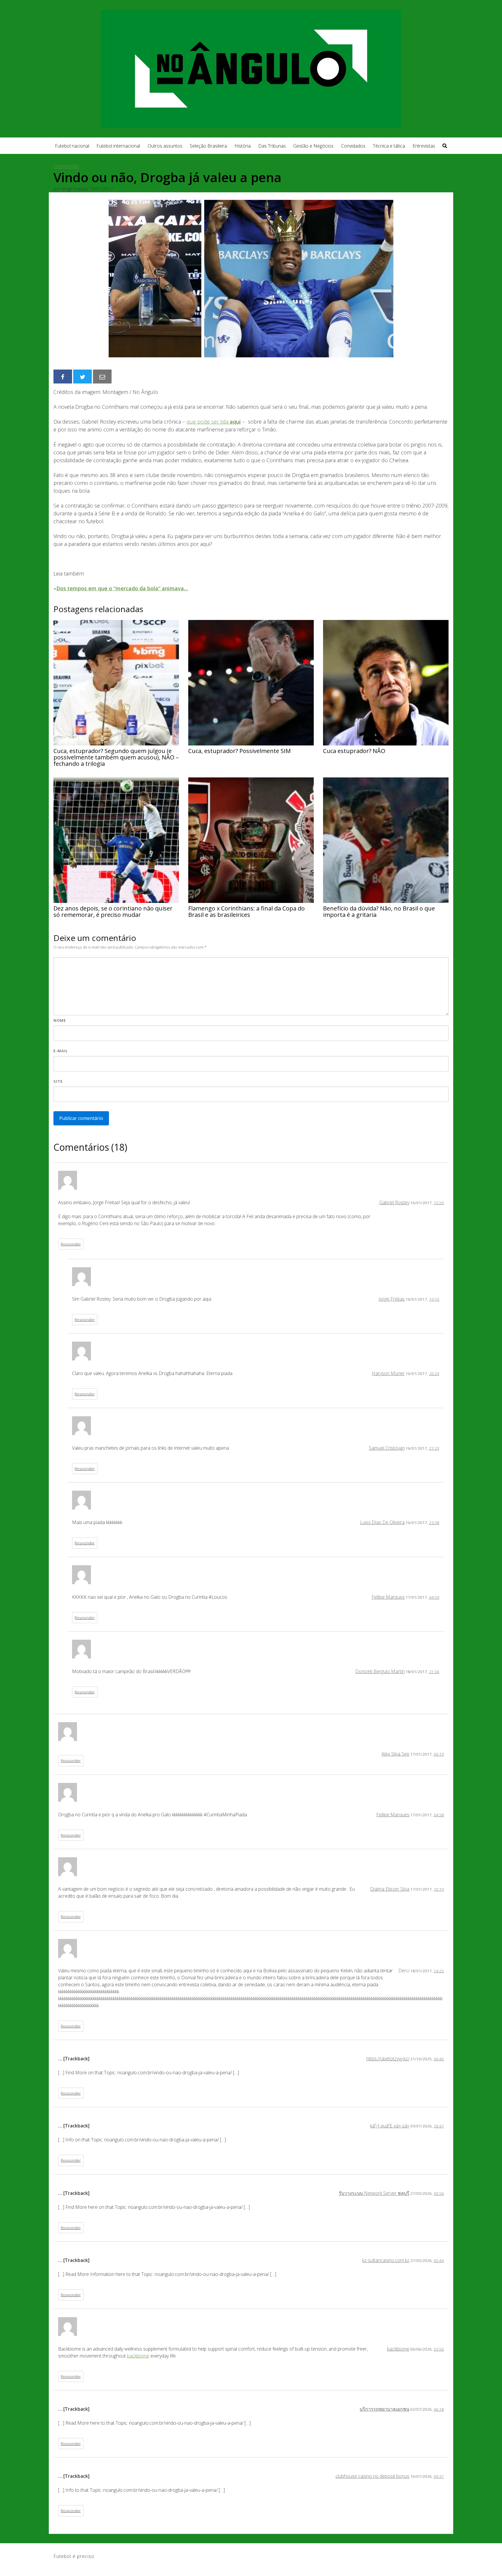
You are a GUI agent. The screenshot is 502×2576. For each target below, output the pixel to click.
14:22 (439, 1971)
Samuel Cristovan (387, 1448)
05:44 (439, 2260)
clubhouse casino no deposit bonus (372, 2476)
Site (58, 1081)
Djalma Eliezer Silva (390, 1889)
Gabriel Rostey (394, 1202)
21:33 (434, 1448)
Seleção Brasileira (208, 146)
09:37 (439, 2476)
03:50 (439, 2349)
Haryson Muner (388, 1373)
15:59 (439, 1203)
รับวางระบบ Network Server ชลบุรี (374, 2193)
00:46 (439, 2059)
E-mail (61, 1051)
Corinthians (66, 166)
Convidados (353, 146)
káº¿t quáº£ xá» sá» (390, 2126)
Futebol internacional (118, 146)
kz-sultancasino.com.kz (386, 2260)
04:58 (439, 1815)
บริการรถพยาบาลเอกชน (384, 2409)
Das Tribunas (272, 146)
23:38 (434, 1522)
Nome (60, 1020)
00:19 (439, 1754)
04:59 (434, 1597)
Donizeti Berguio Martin (380, 1671)
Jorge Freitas (392, 1299)
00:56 (439, 2193)
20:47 (439, 2126)
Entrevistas (424, 146)
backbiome (398, 2349)
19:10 (434, 1299)
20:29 (434, 1373)
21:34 (434, 1671)
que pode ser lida (214, 422)
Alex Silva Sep (395, 1754)
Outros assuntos (165, 146)
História (243, 146)
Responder (71, 1244)
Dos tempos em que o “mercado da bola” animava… (122, 588)
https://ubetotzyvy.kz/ (388, 2059)
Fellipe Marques (388, 1597)
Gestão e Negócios (313, 146)
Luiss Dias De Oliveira (382, 1522)
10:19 (439, 1889)
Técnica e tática (389, 146)
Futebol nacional (72, 146)
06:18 (439, 2409)
